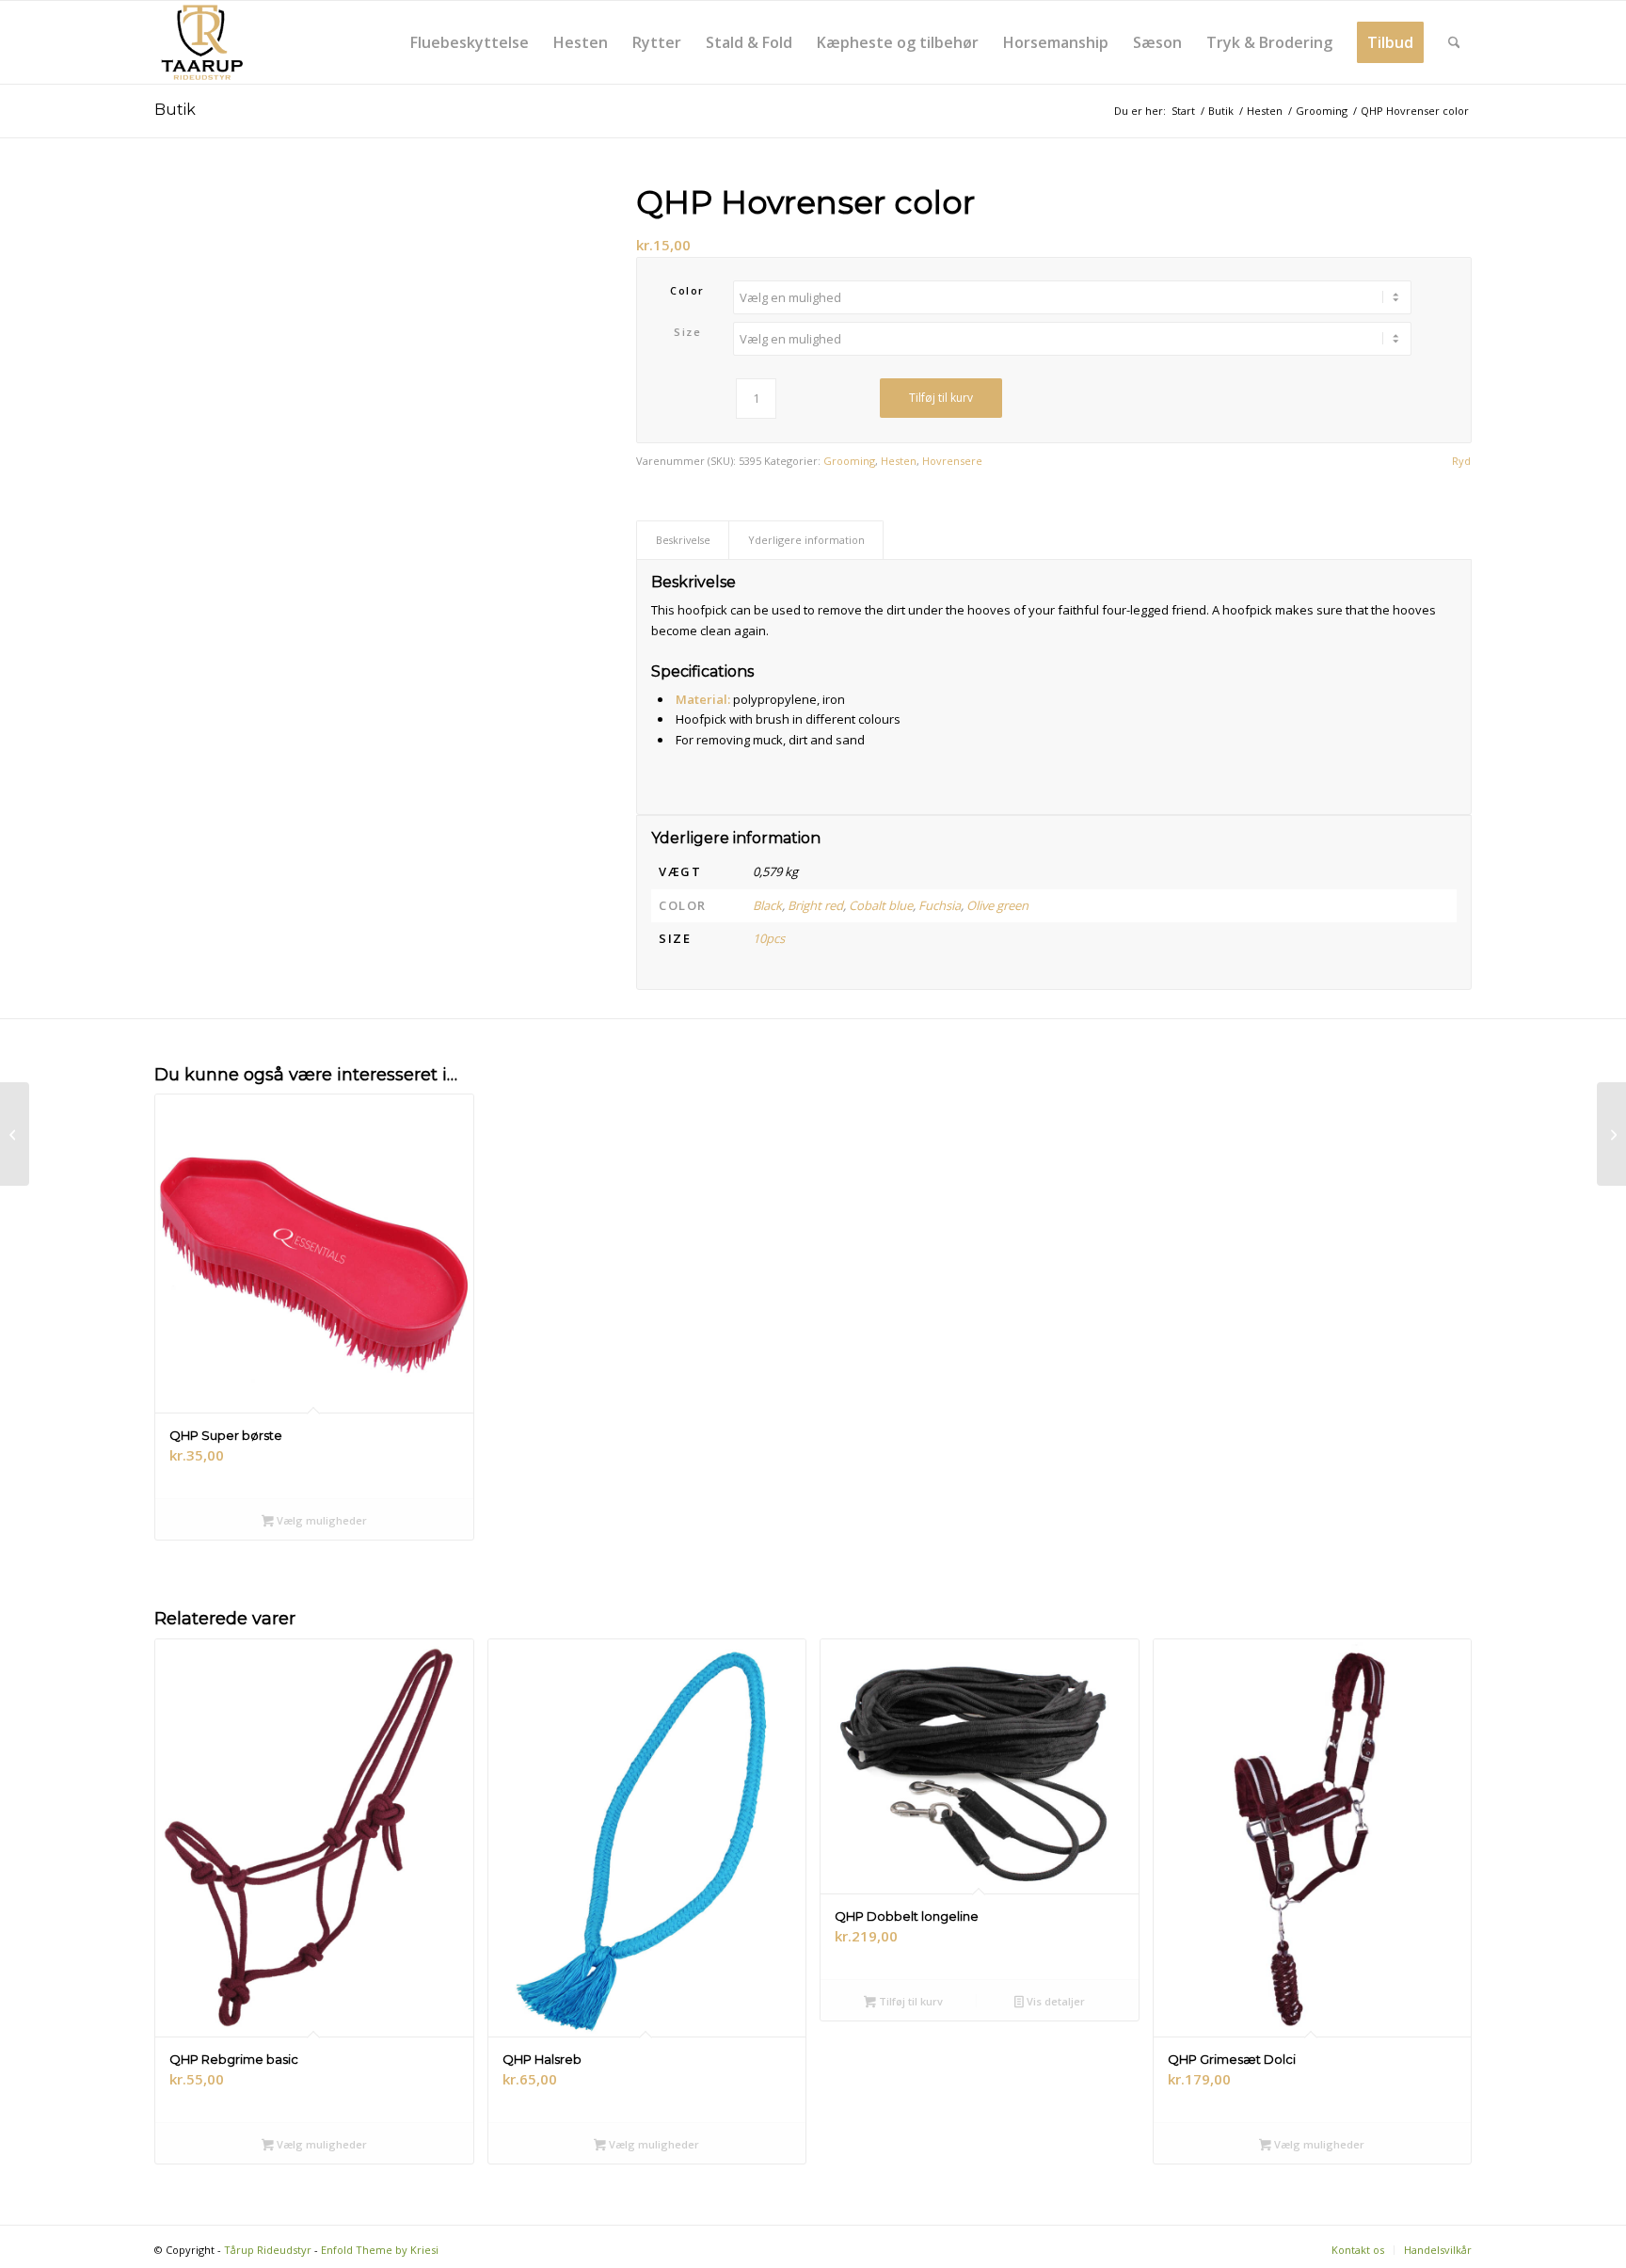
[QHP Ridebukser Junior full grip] (1611, 1134)
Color (687, 290)
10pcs (769, 938)
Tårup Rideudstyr (268, 2250)
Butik (175, 110)
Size (687, 332)
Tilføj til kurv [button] (909, 2001)
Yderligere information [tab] (806, 540)
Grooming (849, 461)
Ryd (1461, 461)
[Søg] (1454, 42)
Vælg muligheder (320, 1520)
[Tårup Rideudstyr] (201, 42)
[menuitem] (470, 42)
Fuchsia (940, 905)
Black (767, 905)
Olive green (997, 905)
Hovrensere (952, 461)
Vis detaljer (1054, 2001)
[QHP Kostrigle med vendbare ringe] (15, 1134)
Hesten (899, 461)
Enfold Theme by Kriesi (380, 2250)
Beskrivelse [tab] (683, 540)
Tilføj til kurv (941, 398)
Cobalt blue (881, 905)
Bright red (815, 905)
